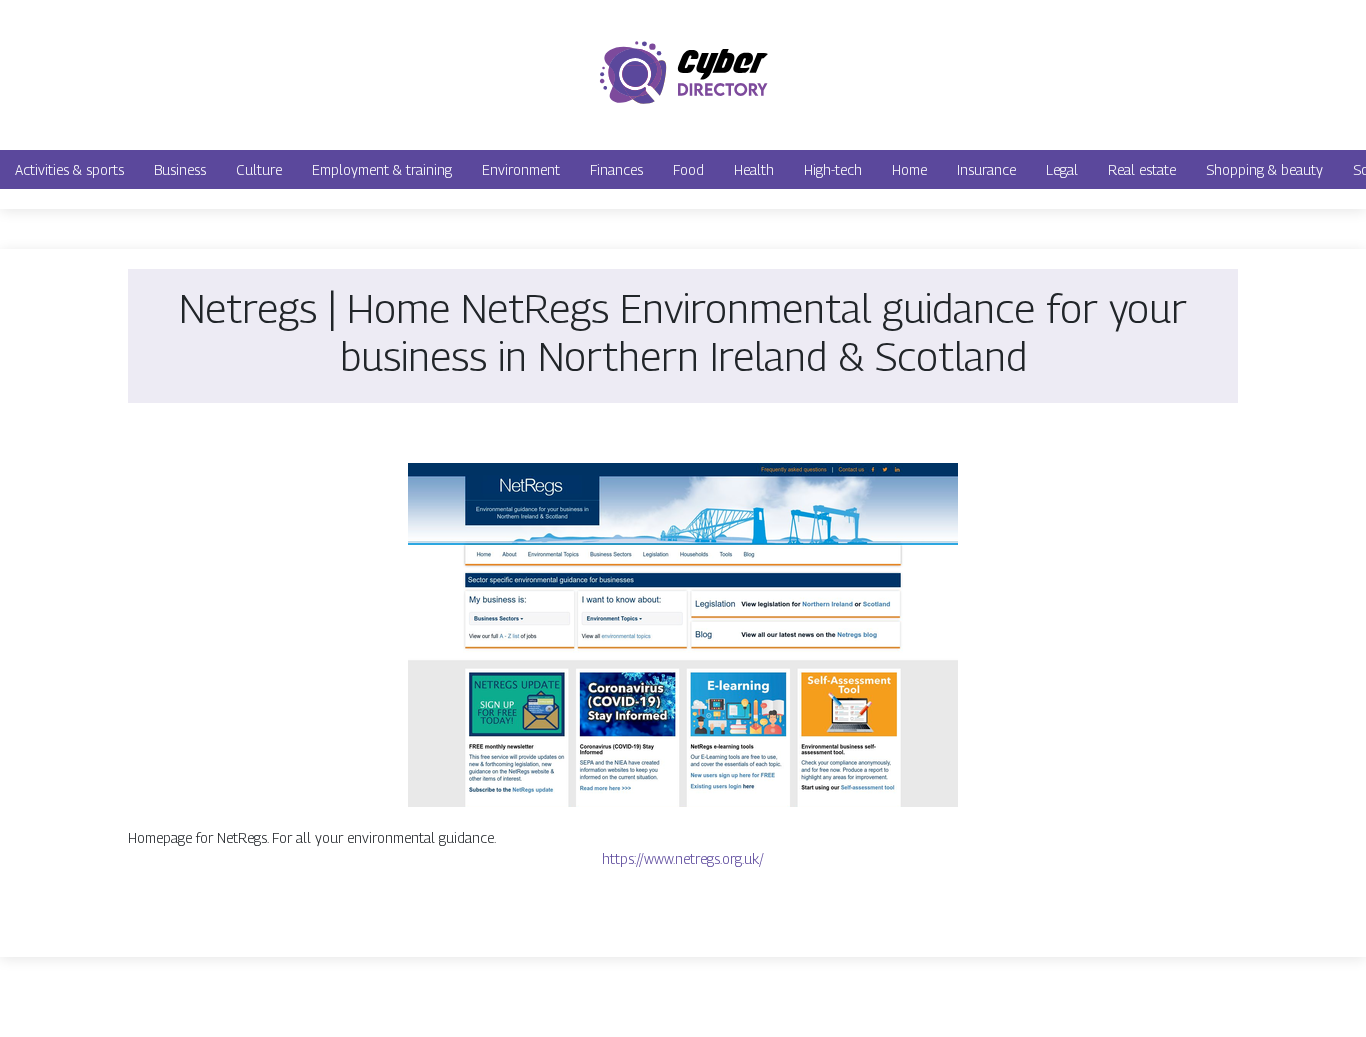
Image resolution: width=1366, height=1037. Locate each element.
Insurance (986, 169)
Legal (1062, 169)
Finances (616, 169)
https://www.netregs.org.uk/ (683, 858)
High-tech (833, 169)
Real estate (1142, 169)
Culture (259, 169)
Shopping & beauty (1264, 169)
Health (754, 169)
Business (180, 169)
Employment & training (382, 169)
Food (688, 169)
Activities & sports (69, 169)
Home (909, 169)
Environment (521, 169)
